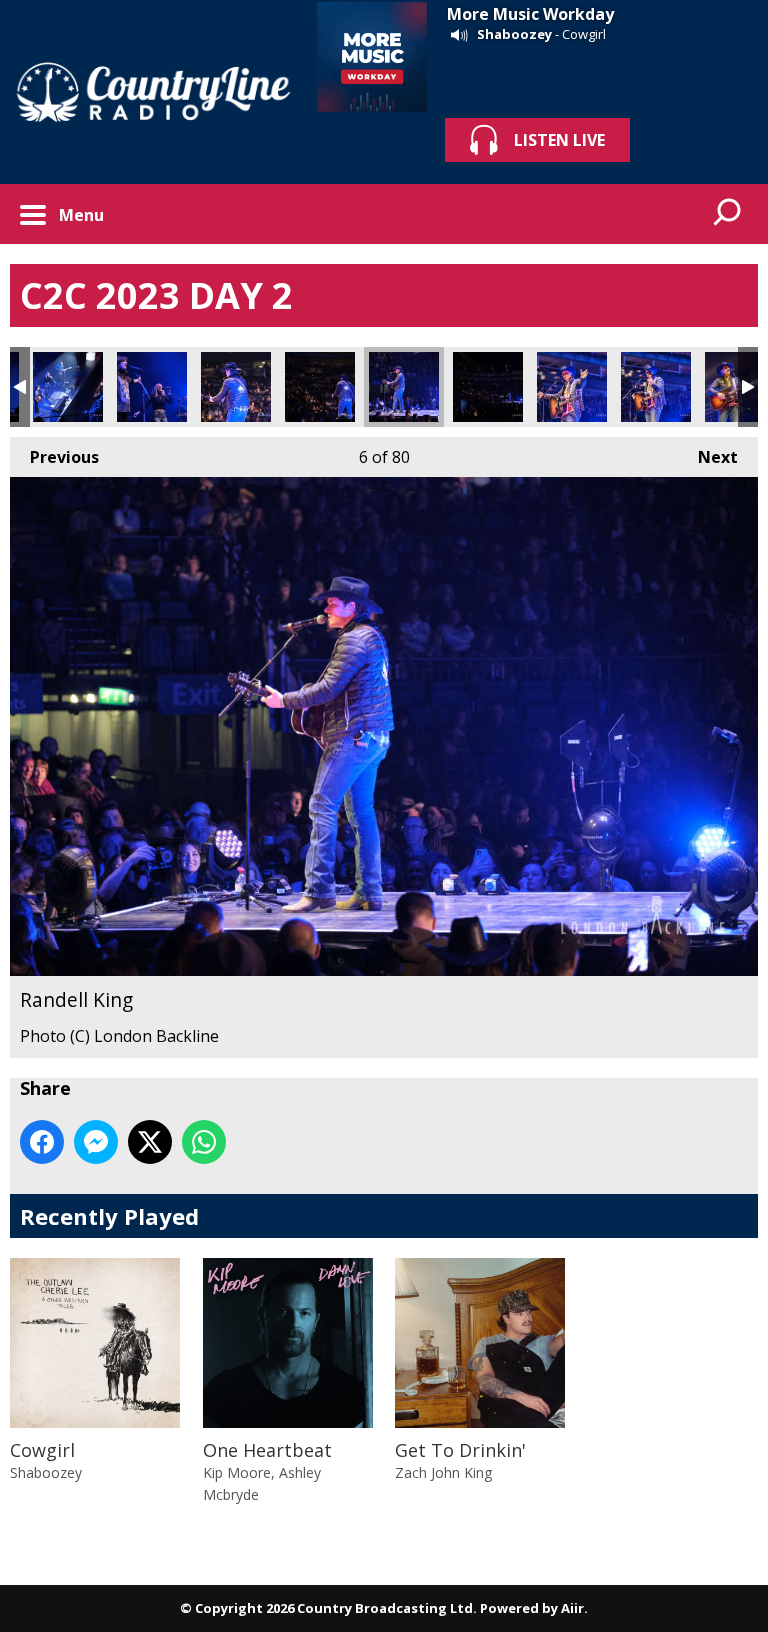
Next (708, 457)
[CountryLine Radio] (153, 92)
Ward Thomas (68, 387)
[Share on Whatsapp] (204, 1142)
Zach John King (443, 1472)
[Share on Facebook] (42, 1142)
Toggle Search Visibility (728, 214)
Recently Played (109, 1216)
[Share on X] (150, 1142)
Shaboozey (514, 34)
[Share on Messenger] (96, 1142)
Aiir (572, 1608)
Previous (54, 457)
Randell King (236, 387)
